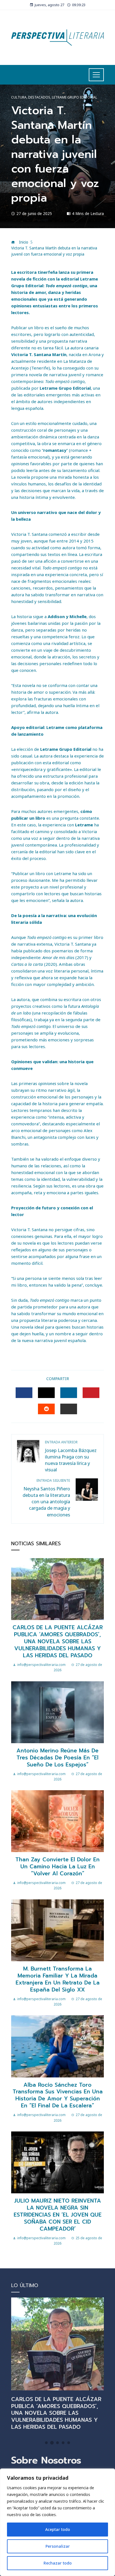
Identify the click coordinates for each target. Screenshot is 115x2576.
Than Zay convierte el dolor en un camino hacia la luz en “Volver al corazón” (57, 1866)
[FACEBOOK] (24, 1393)
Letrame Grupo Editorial (75, 97)
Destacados (39, 97)
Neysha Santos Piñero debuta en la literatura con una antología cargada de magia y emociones (46, 1498)
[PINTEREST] (91, 1393)
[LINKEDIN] (69, 1393)
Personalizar (58, 2546)
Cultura (19, 97)
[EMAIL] (69, 1409)
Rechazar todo (58, 2563)
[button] (46, 2443)
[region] (57, 2522)
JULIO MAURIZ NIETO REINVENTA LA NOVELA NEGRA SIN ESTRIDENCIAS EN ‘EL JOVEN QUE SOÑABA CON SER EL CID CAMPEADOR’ (58, 2215)
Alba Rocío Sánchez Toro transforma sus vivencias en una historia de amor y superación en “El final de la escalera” (58, 2095)
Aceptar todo (58, 2529)
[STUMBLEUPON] (46, 1409)
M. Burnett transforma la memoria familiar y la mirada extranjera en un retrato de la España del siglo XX (58, 1979)
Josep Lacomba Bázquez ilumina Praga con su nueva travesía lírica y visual (71, 1456)
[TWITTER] (46, 1393)
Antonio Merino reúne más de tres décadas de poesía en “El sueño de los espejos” (57, 1758)
